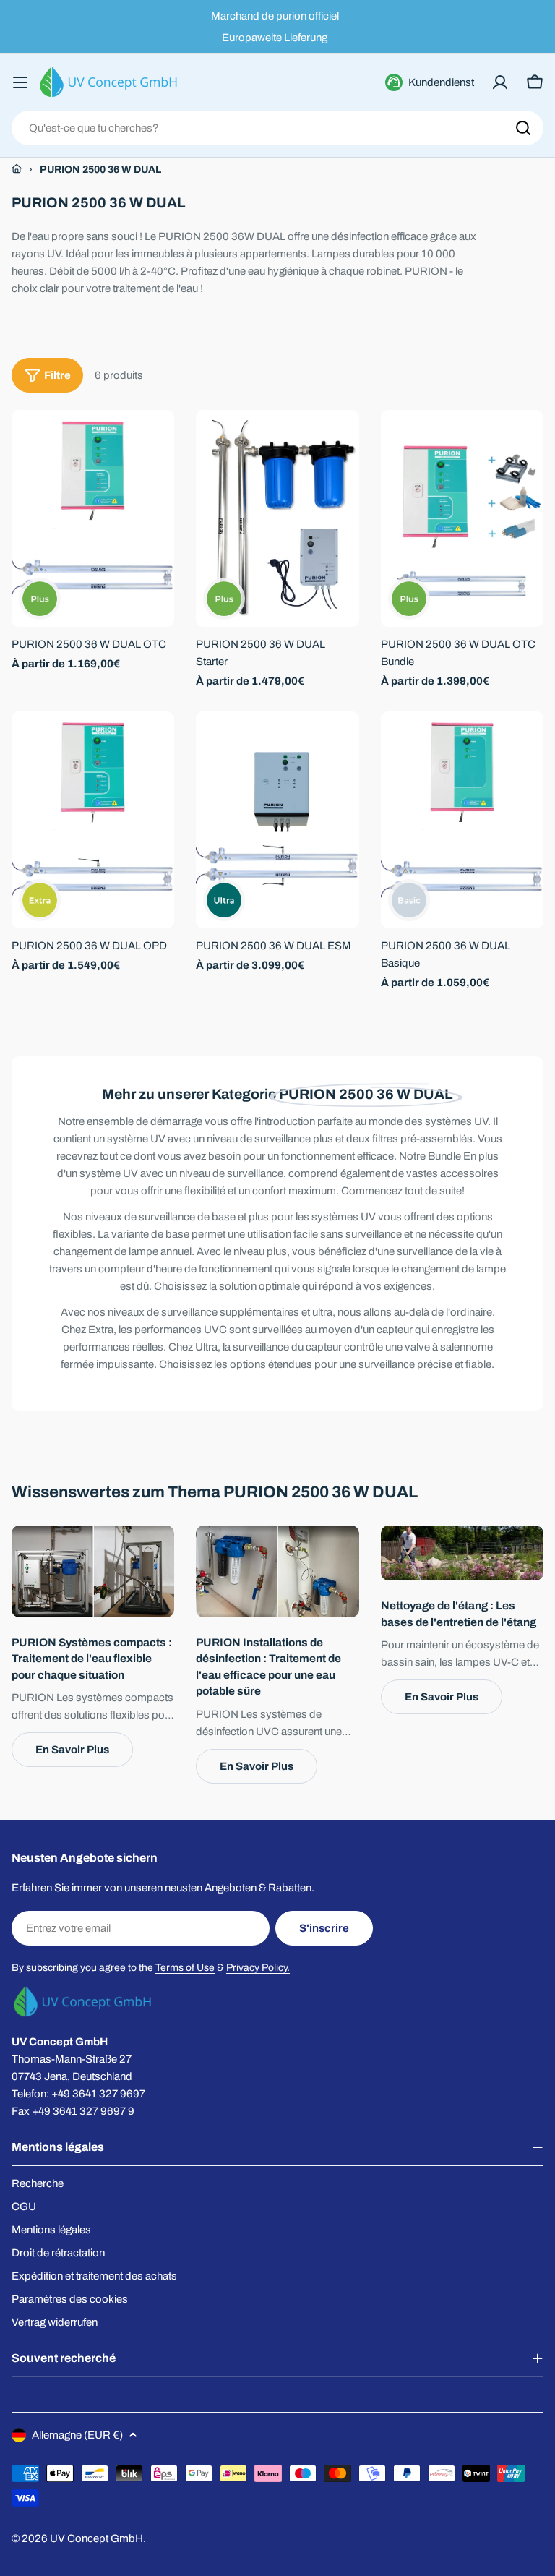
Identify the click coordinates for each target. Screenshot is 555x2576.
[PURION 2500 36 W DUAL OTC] (93, 518)
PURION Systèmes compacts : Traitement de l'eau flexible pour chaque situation (92, 1659)
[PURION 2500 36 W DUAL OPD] (93, 820)
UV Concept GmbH (96, 2538)
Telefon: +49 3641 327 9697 (78, 2094)
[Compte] (500, 82)
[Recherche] (523, 128)
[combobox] (277, 128)
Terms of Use (185, 1968)
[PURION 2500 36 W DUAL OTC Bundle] (462, 518)
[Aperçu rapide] (153, 442)
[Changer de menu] (20, 82)
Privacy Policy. (258, 1968)
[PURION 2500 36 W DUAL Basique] (462, 820)
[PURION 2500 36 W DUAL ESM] (277, 820)
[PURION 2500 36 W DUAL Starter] (277, 518)
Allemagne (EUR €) (77, 2435)
